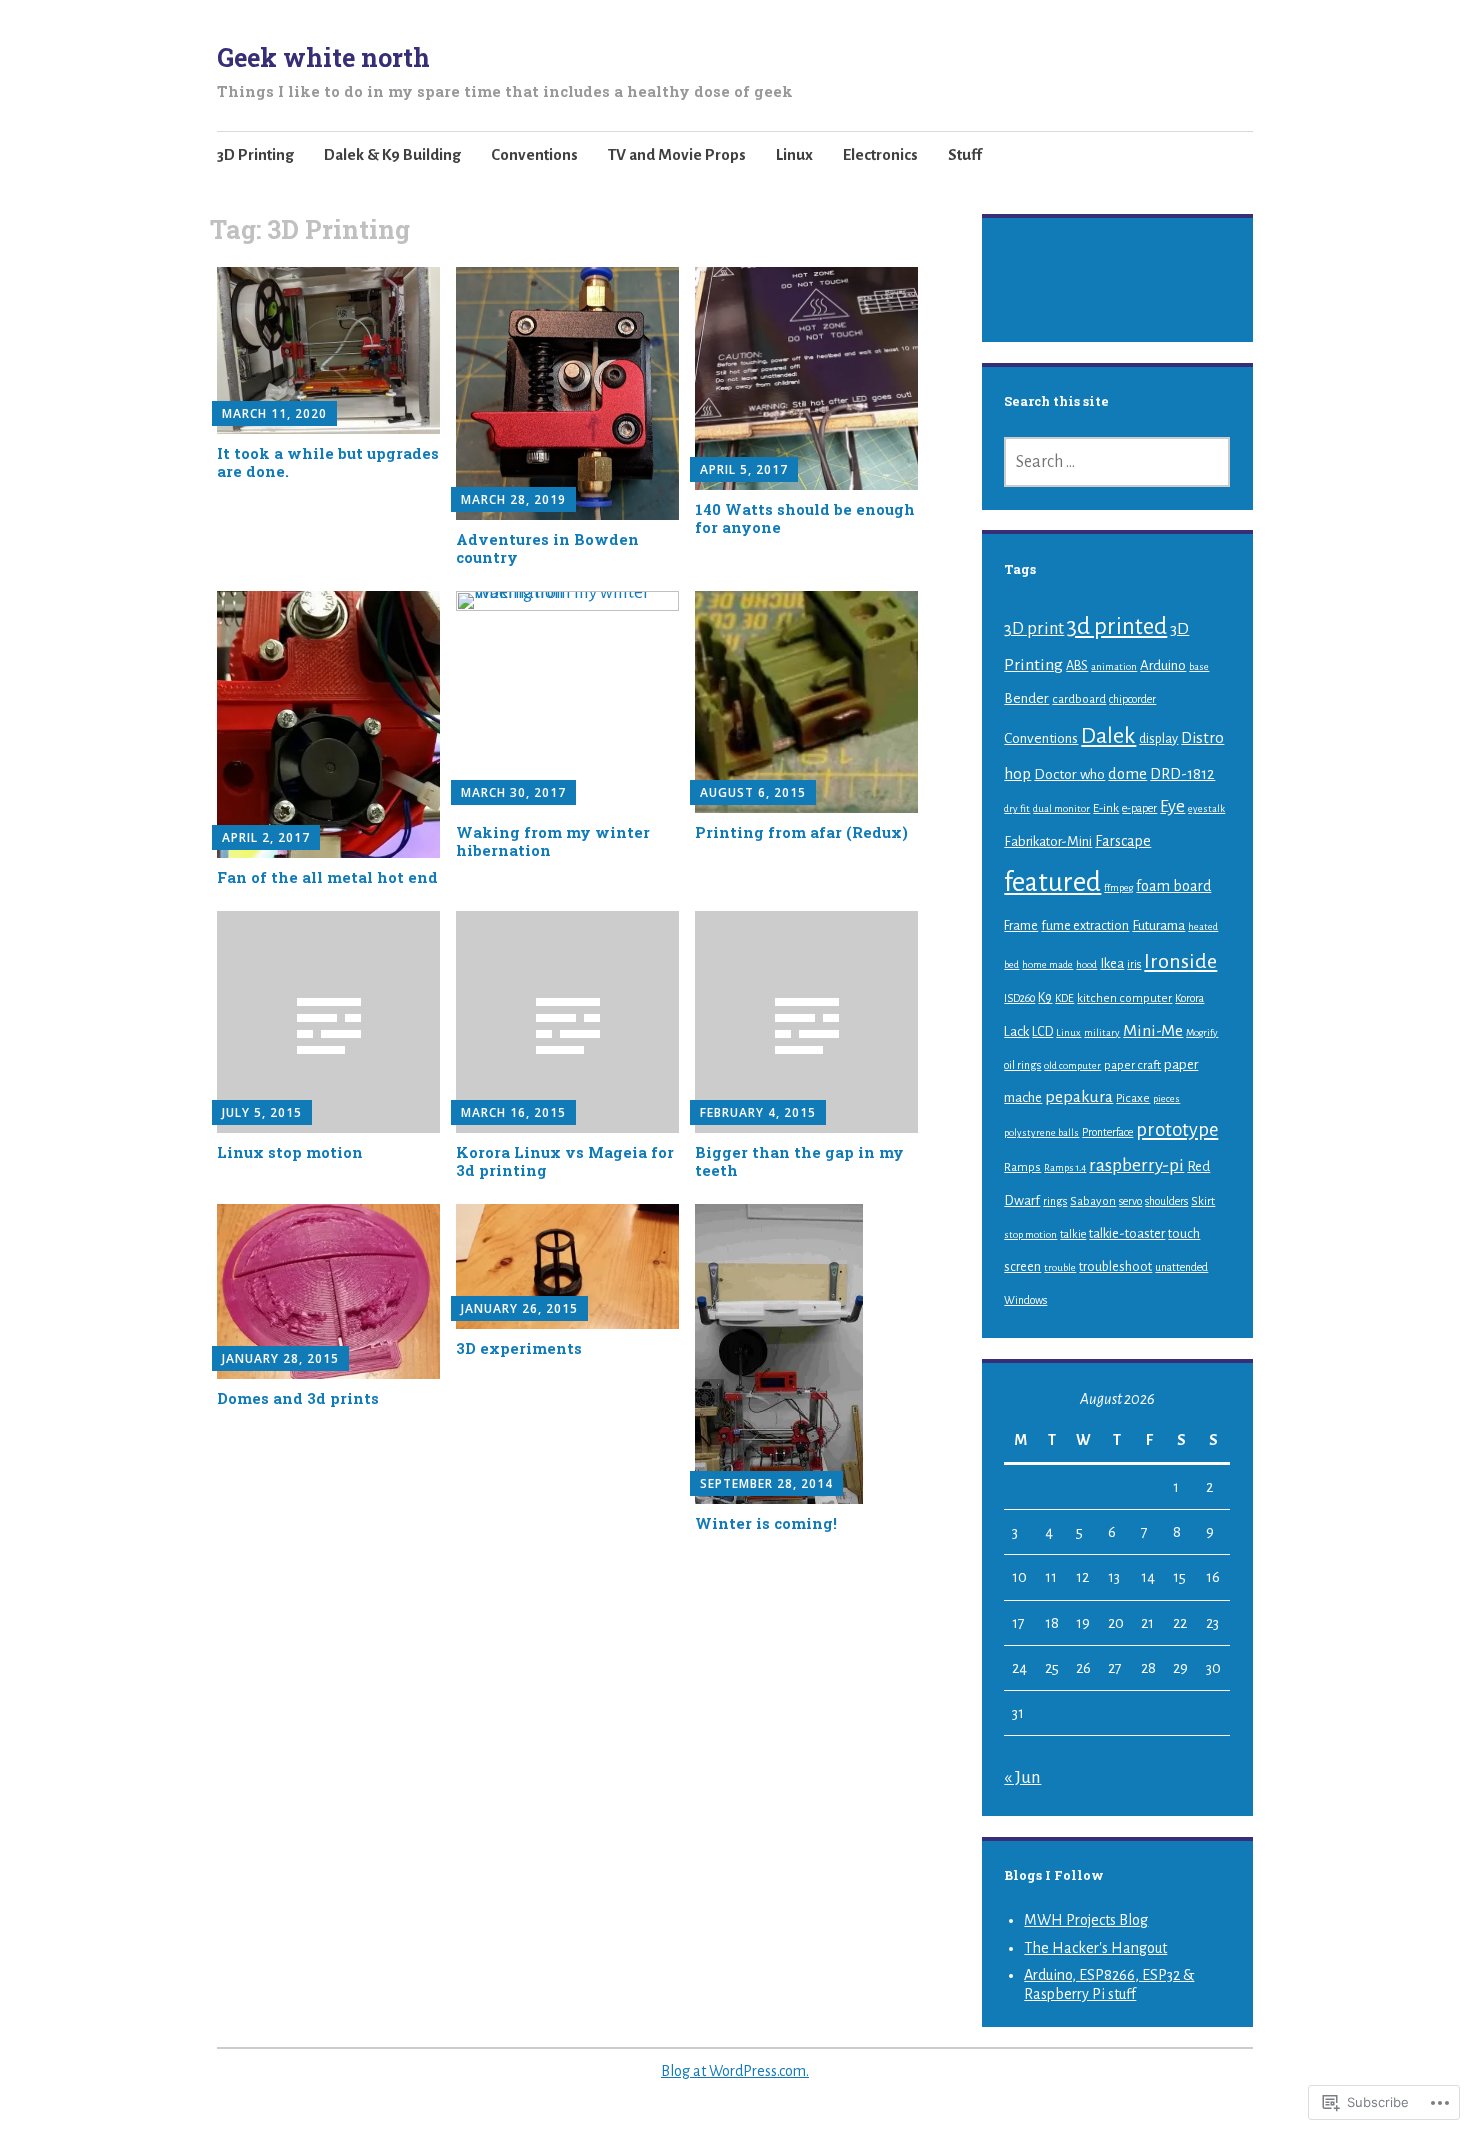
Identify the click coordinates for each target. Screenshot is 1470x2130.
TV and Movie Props (677, 154)
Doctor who (1069, 774)
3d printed (1117, 626)
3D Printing (255, 154)
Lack (1016, 1031)
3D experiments (519, 1348)
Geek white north (323, 57)
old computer (1072, 1065)
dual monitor (1061, 808)
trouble (1060, 1267)
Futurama (1158, 925)
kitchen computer (1124, 998)
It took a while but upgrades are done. (328, 462)
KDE (1064, 998)
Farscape (1123, 841)
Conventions (534, 154)
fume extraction (1085, 926)
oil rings (1022, 1065)
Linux (794, 154)
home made (1047, 964)
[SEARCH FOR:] (1117, 462)
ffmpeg (1118, 887)
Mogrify (1202, 1032)
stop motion (1030, 1234)
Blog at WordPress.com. (735, 2071)
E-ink (1106, 808)
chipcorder (1132, 699)
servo (1130, 1201)
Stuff (965, 154)
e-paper (1139, 808)
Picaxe (1133, 1098)
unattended (1181, 1267)
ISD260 (1019, 998)
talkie (1073, 1234)
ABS (1077, 666)
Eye (1172, 806)
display (1158, 739)
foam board (1173, 886)
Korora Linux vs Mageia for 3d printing (565, 1161)
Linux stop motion (290, 1152)
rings (1055, 1201)
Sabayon (1093, 1201)
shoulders (1166, 1201)
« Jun (1022, 1777)
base (1199, 666)
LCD (1042, 1032)
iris (1134, 964)
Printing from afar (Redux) (801, 832)
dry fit (1017, 808)
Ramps (1022, 1167)
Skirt (1203, 1201)
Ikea (1112, 963)
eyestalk (1206, 808)
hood (1086, 964)
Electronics (880, 154)
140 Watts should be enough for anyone (805, 518)
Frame (1021, 926)
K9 (1045, 998)
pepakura (1079, 1097)
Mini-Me (1153, 1031)
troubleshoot (1115, 1267)
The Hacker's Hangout (1095, 1948)
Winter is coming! (766, 1523)
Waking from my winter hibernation (553, 841)
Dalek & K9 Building (392, 154)
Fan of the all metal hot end (327, 877)
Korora (1189, 998)
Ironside (1180, 961)
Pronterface (1107, 1132)
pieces (1166, 1098)
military (1102, 1032)
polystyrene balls (1041, 1132)
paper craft (1132, 1065)
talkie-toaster (1127, 1233)
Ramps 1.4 (1065, 1167)
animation (1114, 666)
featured (1052, 882)
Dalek (1108, 736)
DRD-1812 (1182, 774)
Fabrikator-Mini (1048, 841)
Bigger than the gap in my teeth (799, 1161)
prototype (1177, 1130)
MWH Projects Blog (1086, 1920)
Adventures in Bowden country (547, 548)
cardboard (1079, 699)
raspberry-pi (1136, 1165)
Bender (1026, 698)
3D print (1034, 628)
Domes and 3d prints (298, 1398)
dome (1127, 774)
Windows (1025, 1300)
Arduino (1163, 665)
